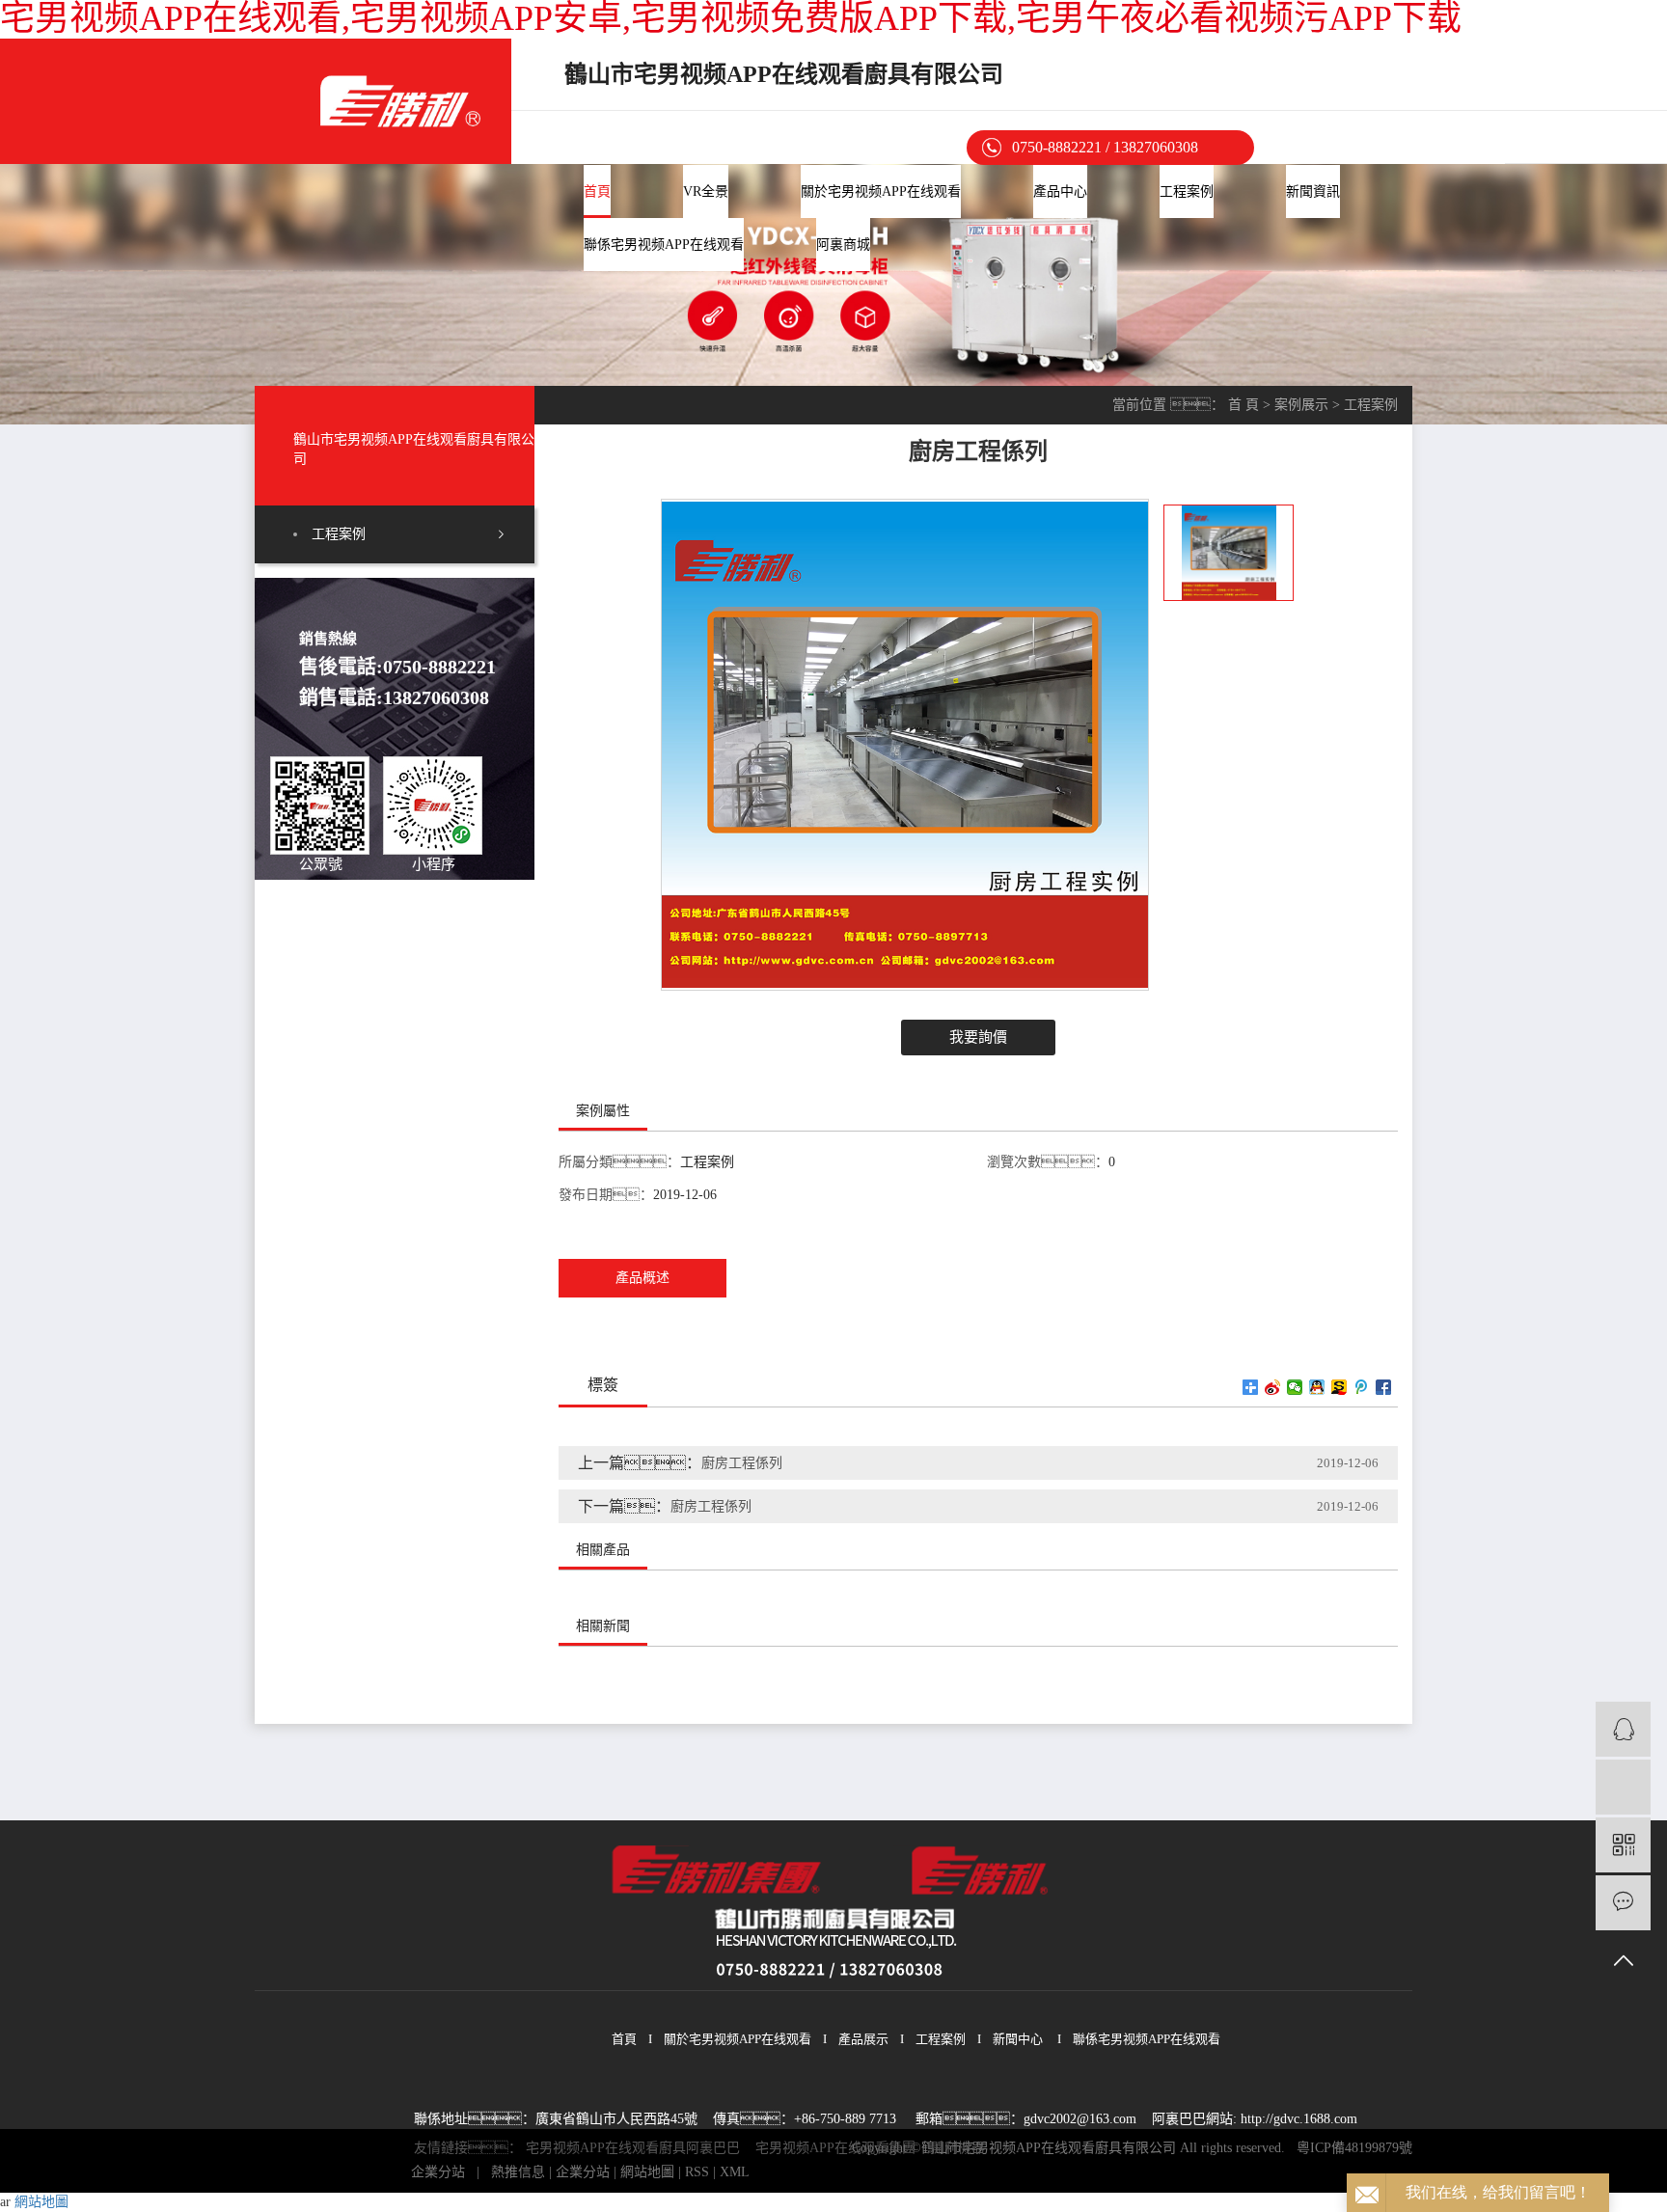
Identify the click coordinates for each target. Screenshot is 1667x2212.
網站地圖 (647, 2172)
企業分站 (438, 2172)
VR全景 (706, 191)
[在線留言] (1623, 1903)
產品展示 (863, 2039)
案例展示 (1301, 405)
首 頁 (1243, 405)
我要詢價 (978, 1037)
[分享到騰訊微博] (1362, 1387)
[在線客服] (1623, 1729)
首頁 (597, 191)
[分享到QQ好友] (1317, 1387)
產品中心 (1060, 191)
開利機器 (958, 2148)
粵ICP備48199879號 (1354, 2148)
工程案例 (1187, 191)
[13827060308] (1623, 1787)
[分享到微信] (1295, 1387)
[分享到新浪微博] (1273, 1387)
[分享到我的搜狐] (1339, 1387)
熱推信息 (518, 2172)
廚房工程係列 (742, 1463)
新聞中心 (1018, 2039)
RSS (697, 2172)
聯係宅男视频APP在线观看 (664, 245)
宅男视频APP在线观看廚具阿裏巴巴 (633, 2148)
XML (735, 2172)
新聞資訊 (1313, 191)
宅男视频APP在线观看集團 (835, 2148)
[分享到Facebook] (1384, 1387)
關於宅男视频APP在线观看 (881, 191)
